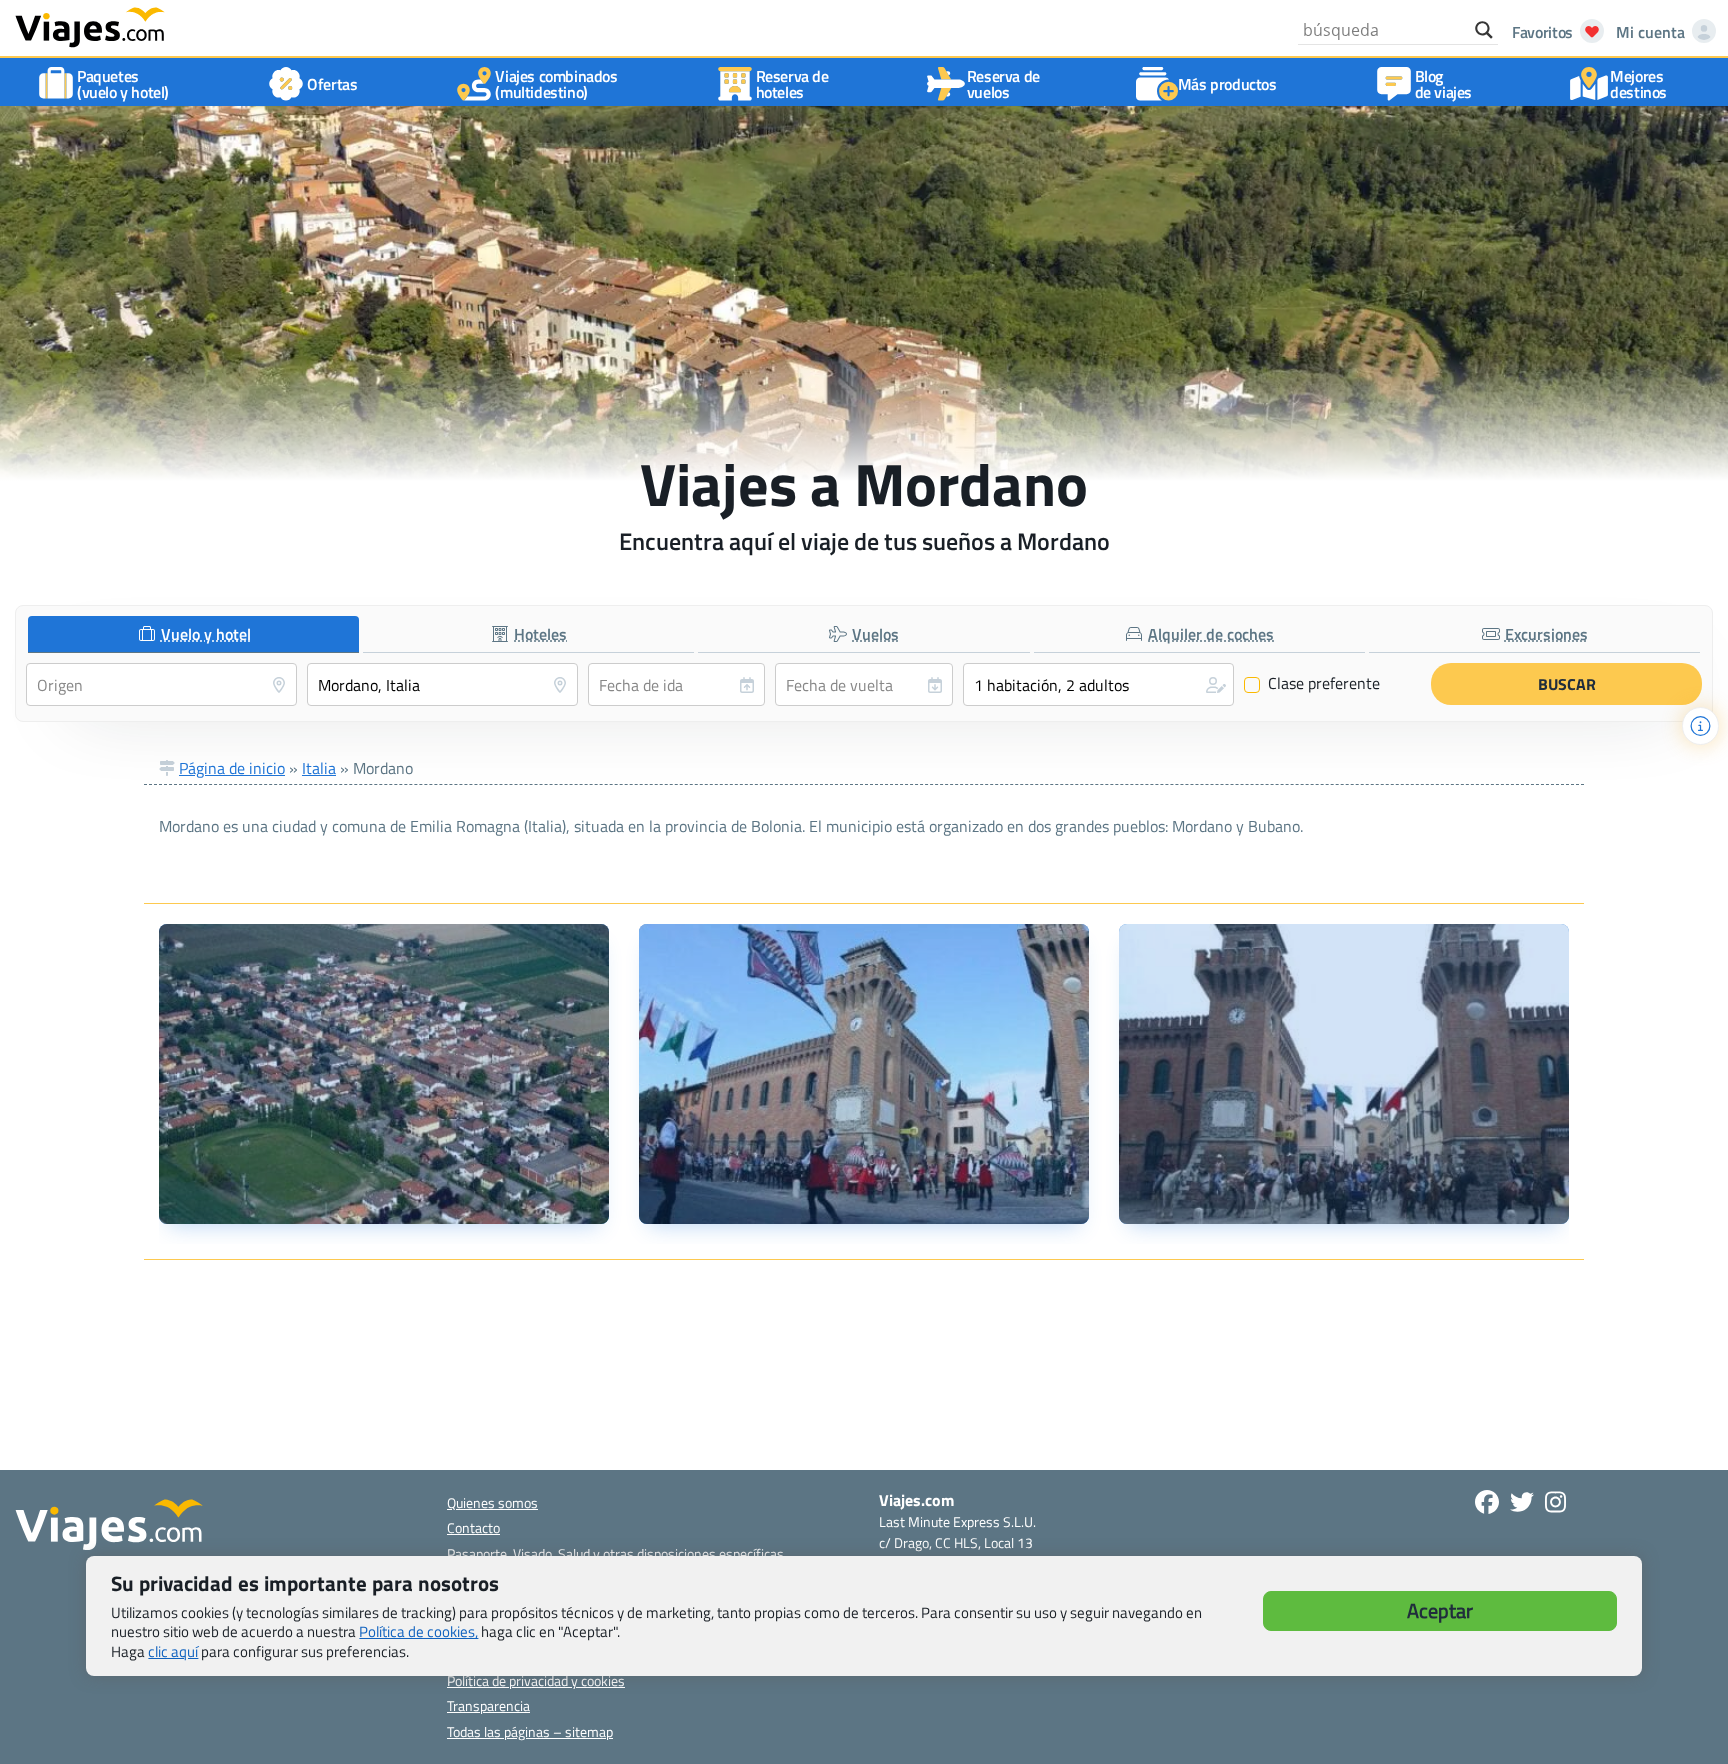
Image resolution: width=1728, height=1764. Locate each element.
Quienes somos (492, 1502)
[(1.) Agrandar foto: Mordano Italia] (384, 1074)
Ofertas (332, 84)
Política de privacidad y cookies (536, 1680)
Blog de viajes (1443, 84)
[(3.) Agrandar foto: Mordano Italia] (1344, 1074)
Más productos (1227, 84)
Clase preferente (1312, 684)
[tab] (193, 634)
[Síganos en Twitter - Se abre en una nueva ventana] (1522, 1502)
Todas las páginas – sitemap (530, 1731)
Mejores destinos (1638, 84)
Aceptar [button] (1440, 1610)
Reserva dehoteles (792, 84)
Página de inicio (232, 768)
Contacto (473, 1527)
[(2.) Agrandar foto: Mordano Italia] (864, 1074)
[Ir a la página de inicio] (90, 26)
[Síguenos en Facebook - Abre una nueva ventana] (1487, 1502)
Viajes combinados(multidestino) (556, 84)
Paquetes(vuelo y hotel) (123, 84)
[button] (1098, 684)
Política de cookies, (418, 1631)
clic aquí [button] (173, 1651)
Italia (319, 768)
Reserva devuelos (1003, 84)
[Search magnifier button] (1484, 30)
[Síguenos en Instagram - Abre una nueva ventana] (1555, 1502)
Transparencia (488, 1705)
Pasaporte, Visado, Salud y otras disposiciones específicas (615, 1553)
